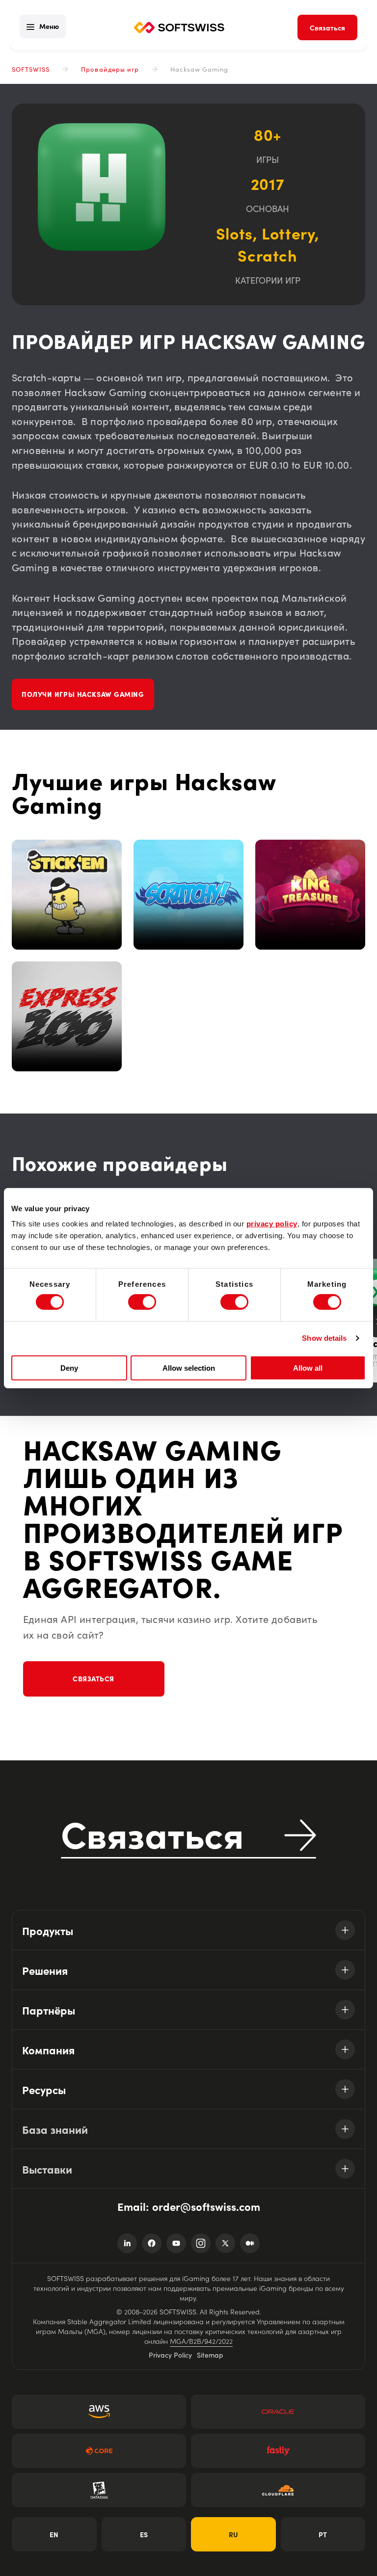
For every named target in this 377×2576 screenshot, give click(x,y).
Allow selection (189, 1368)
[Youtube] (176, 2243)
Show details (324, 1338)
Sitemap (210, 2355)
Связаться (94, 1678)
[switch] (142, 1302)
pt (323, 2534)
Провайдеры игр (110, 69)
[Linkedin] (127, 2243)
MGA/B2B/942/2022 (201, 2341)
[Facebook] (152, 2243)
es (144, 2534)
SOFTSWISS (31, 69)
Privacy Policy (170, 2355)
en (54, 2534)
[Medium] (250, 2243)
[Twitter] (225, 2243)
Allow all (308, 1368)
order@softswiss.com (206, 2206)
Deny (69, 1368)
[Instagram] (201, 2243)
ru (233, 2534)
